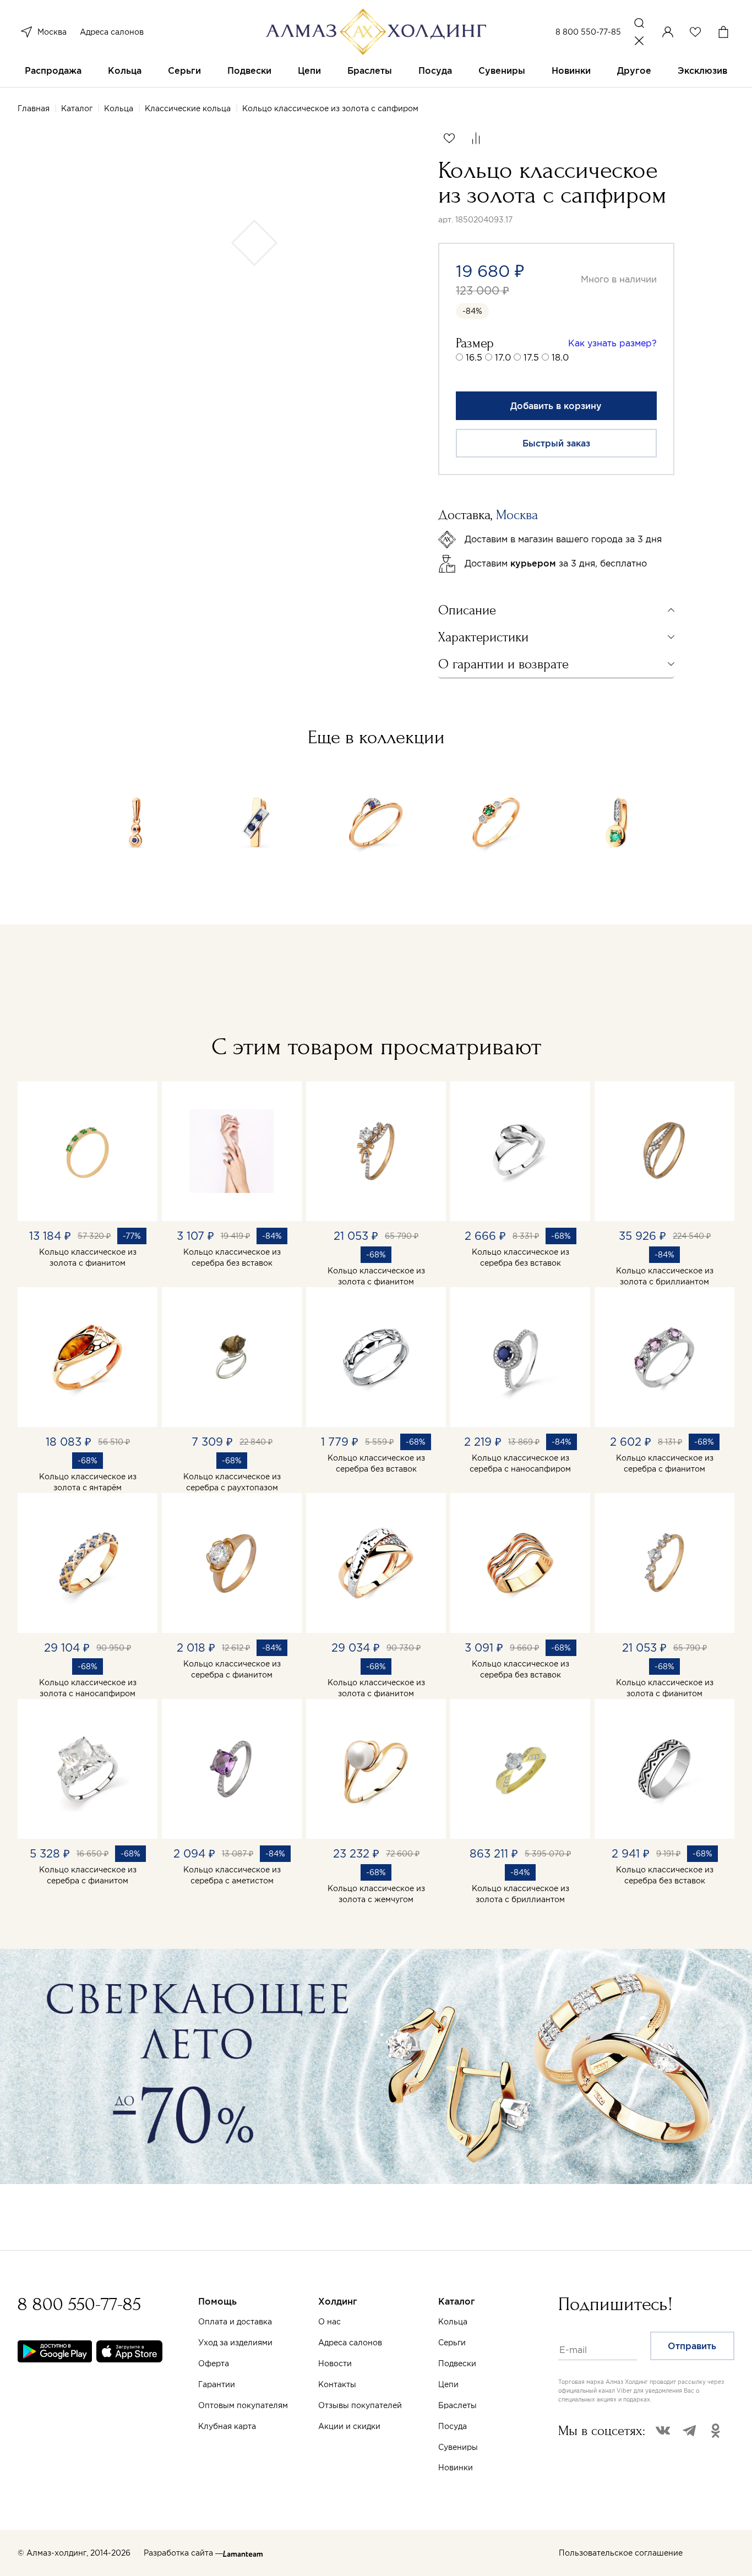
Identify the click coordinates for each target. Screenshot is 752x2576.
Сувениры (502, 70)
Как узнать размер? (612, 343)
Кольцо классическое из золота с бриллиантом (665, 1276)
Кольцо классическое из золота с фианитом (88, 1257)
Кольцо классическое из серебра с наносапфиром (520, 1463)
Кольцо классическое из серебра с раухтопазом (232, 1482)
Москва (52, 32)
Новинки (571, 70)
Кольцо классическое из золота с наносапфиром (88, 1688)
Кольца (125, 70)
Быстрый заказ (556, 443)
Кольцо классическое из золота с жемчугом (376, 1894)
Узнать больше (499, 2447)
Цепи (309, 70)
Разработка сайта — (183, 2553)
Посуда (435, 70)
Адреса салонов (112, 32)
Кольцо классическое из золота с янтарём (88, 1482)
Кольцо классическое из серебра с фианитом (665, 1463)
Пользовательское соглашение (621, 2553)
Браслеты (370, 70)
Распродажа (53, 70)
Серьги (184, 70)
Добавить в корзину (556, 406)
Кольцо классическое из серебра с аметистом (232, 1875)
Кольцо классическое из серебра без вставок (232, 1257)
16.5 (474, 357)
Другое (634, 70)
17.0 (503, 357)
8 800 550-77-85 (588, 32)
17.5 (531, 357)
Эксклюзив (702, 70)
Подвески (249, 70)
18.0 (560, 357)
